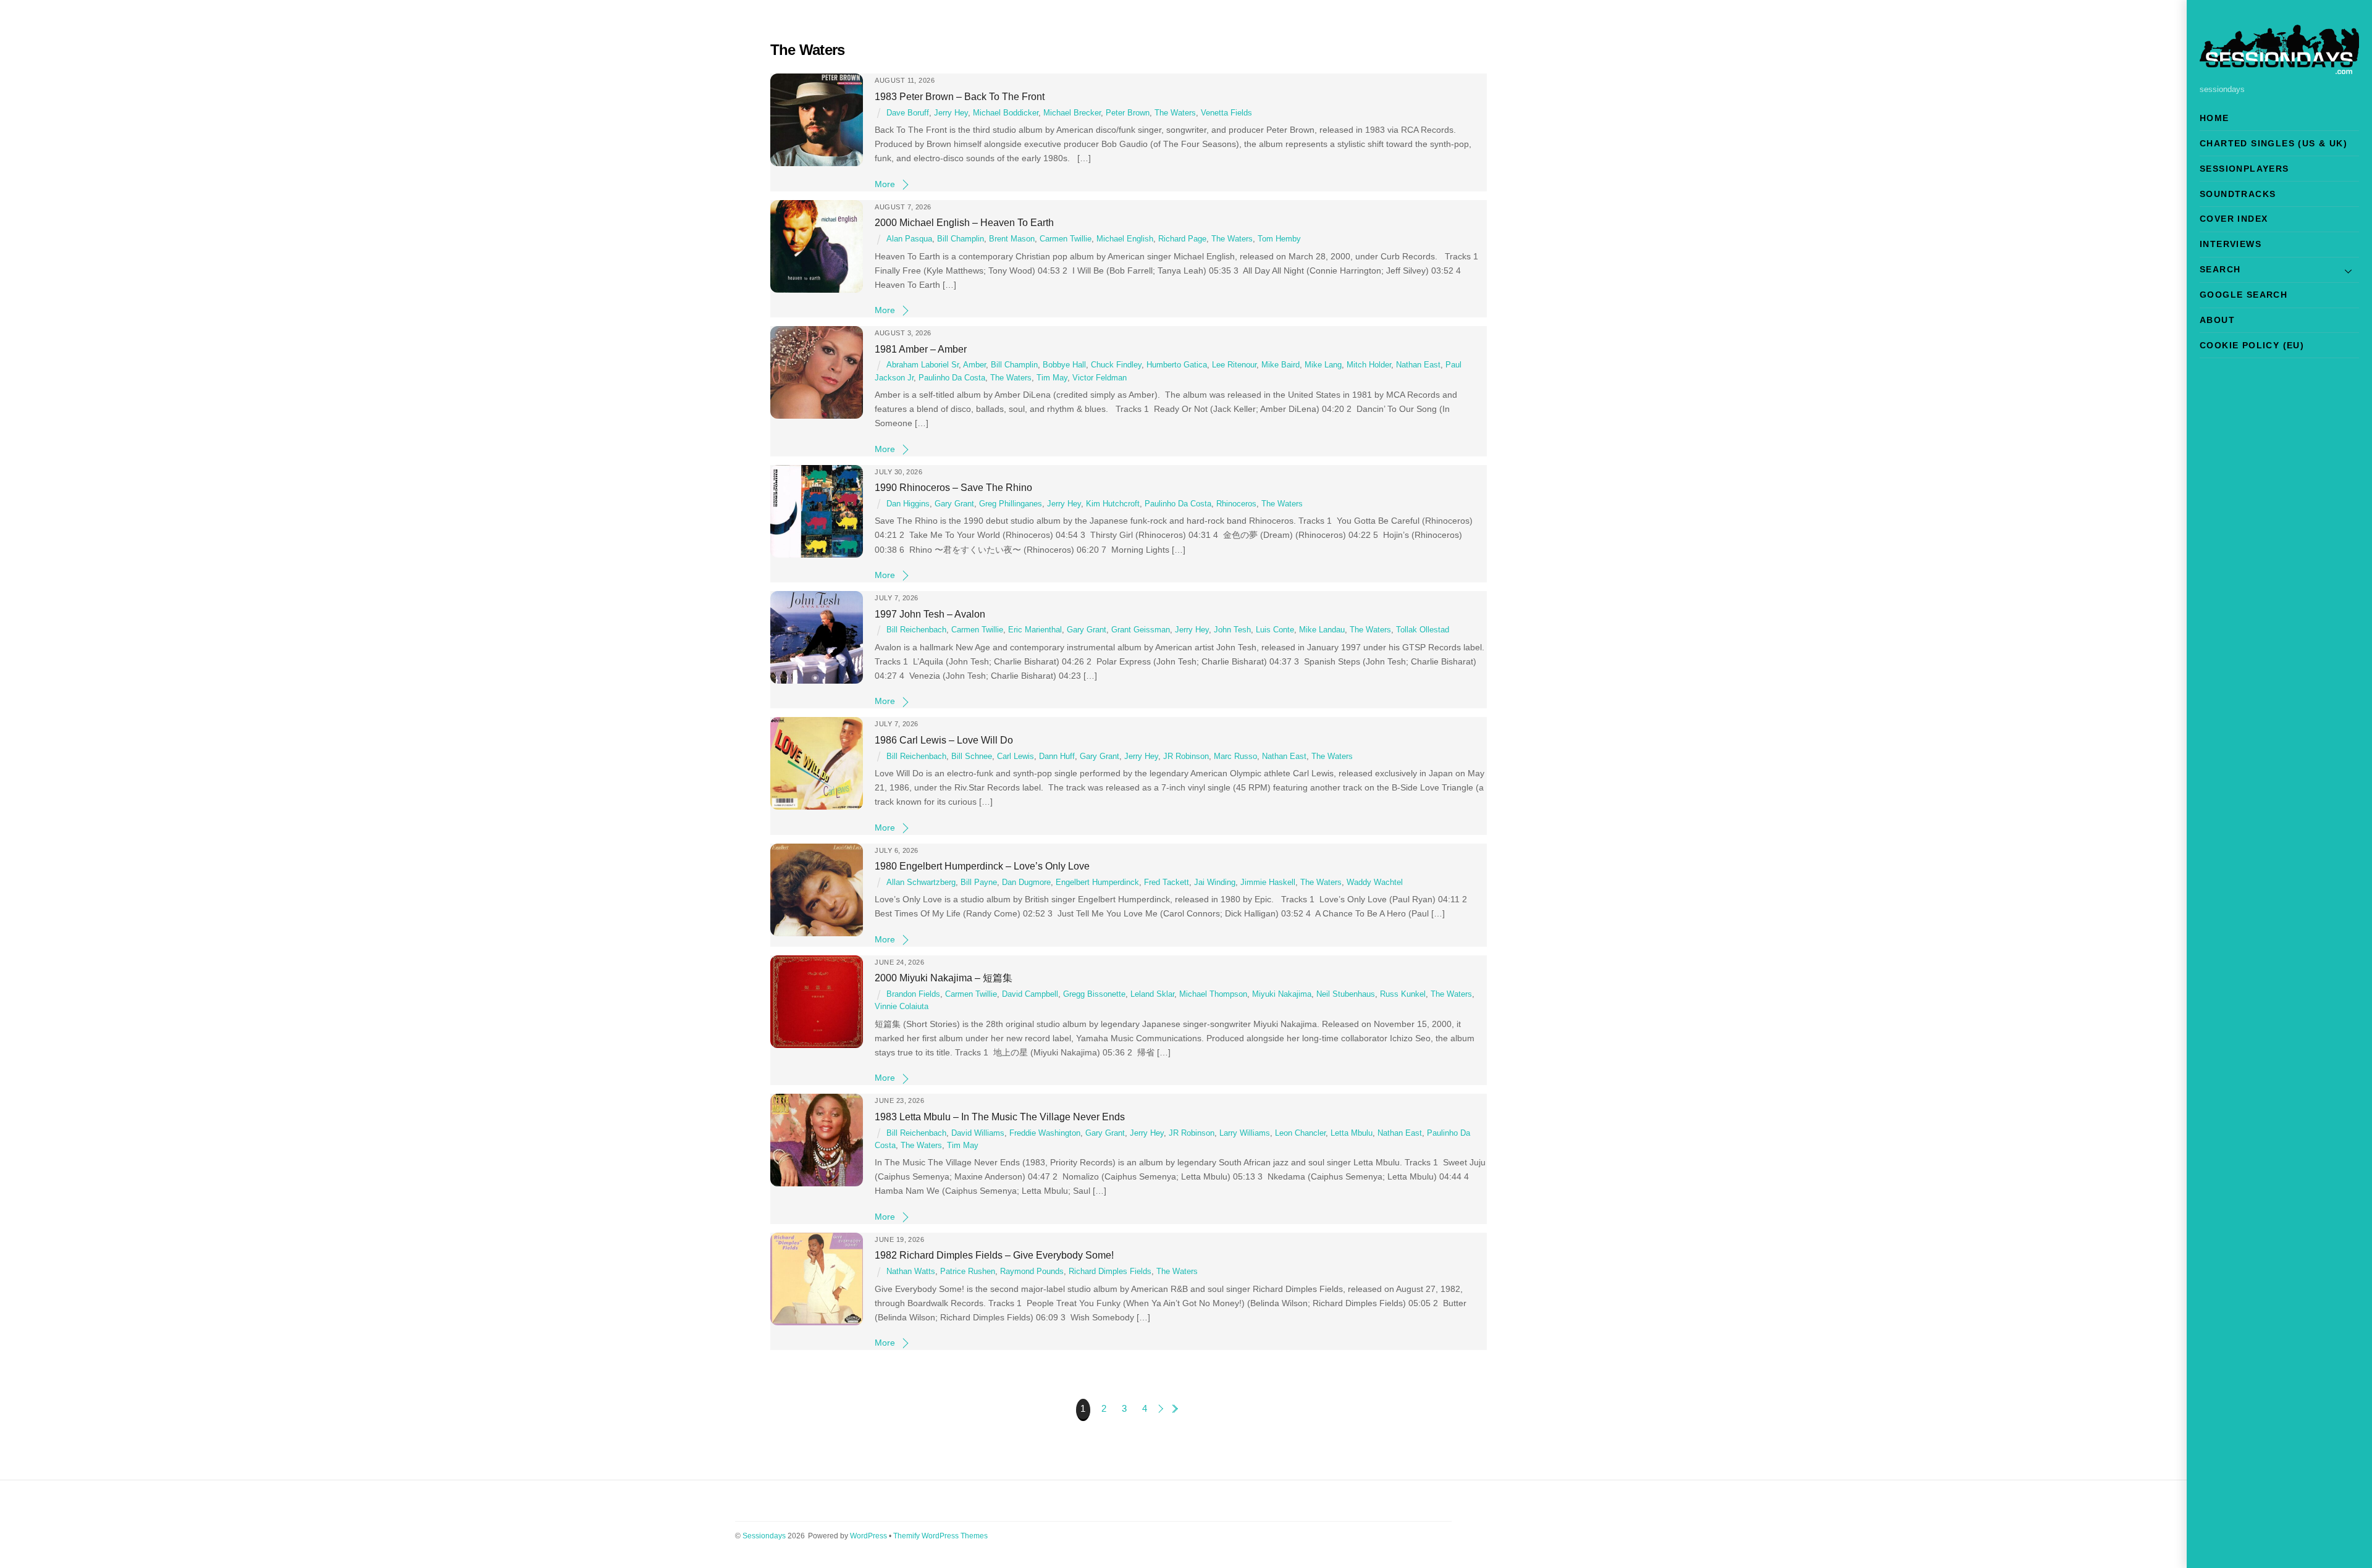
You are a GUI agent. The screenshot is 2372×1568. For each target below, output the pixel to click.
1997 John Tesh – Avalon (930, 614)
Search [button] (2220, 269)
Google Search (2244, 295)
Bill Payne (979, 883)
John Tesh (1232, 630)
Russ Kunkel (1403, 994)
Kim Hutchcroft (1113, 504)
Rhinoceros (1236, 504)
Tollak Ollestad (1423, 630)
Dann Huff (1057, 757)
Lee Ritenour (1234, 365)
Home (2214, 118)
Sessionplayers (2244, 169)
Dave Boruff (908, 113)
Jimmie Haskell (1268, 883)
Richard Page (1182, 239)
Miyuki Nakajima (1282, 994)
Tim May (1052, 378)
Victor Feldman (1100, 378)
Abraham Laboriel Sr (923, 365)
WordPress (868, 1536)
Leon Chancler (1300, 1133)
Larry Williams (1245, 1133)
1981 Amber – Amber (921, 349)
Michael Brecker (1072, 113)
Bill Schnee (972, 757)
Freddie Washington (1045, 1133)
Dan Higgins (908, 504)
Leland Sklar (1152, 994)
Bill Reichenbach (916, 630)
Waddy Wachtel (1375, 883)
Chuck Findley (1116, 365)
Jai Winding (1215, 883)
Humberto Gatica (1177, 365)
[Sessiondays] (2279, 69)
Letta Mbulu (1352, 1133)
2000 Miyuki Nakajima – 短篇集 (944, 978)
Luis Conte (1275, 630)
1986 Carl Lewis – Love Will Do (944, 740)
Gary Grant (954, 504)
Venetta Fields (1226, 113)
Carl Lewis (1016, 757)
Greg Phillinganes (1011, 504)
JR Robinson (1186, 757)
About (2217, 320)
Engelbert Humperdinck (1097, 883)
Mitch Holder (1369, 365)
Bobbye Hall (1064, 365)
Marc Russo (1235, 757)
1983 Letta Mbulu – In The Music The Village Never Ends (1000, 1117)
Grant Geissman (1141, 630)
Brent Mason (1012, 239)
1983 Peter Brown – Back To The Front (960, 96)
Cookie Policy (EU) (2252, 345)
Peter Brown (1128, 113)
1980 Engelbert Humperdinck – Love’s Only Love (982, 866)
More (885, 184)
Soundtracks (2238, 194)
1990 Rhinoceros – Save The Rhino (953, 487)
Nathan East (1418, 365)
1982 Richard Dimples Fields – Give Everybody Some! (994, 1255)
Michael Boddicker (1006, 113)
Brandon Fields (913, 994)
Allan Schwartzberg (921, 883)
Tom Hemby (1279, 239)
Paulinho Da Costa (952, 378)
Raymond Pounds (1032, 1272)
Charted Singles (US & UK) (2273, 143)
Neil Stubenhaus (1346, 994)
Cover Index (2234, 219)
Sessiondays (764, 1536)
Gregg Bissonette (1094, 994)
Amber (974, 365)
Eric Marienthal (1035, 630)
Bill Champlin (961, 239)
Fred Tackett (1167, 883)
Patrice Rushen (968, 1272)
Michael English (1125, 239)
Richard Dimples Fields (1110, 1272)
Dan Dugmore (1026, 883)
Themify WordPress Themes (940, 1536)
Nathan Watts (911, 1272)
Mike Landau (1322, 630)
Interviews (2231, 244)
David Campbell (1030, 994)
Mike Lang (1323, 365)
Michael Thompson (1213, 994)
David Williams (978, 1133)
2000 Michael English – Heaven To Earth (964, 222)
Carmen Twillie (1066, 239)
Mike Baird (1281, 365)
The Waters (1175, 113)
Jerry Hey (951, 113)
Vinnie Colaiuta (902, 1007)
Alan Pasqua (909, 239)
